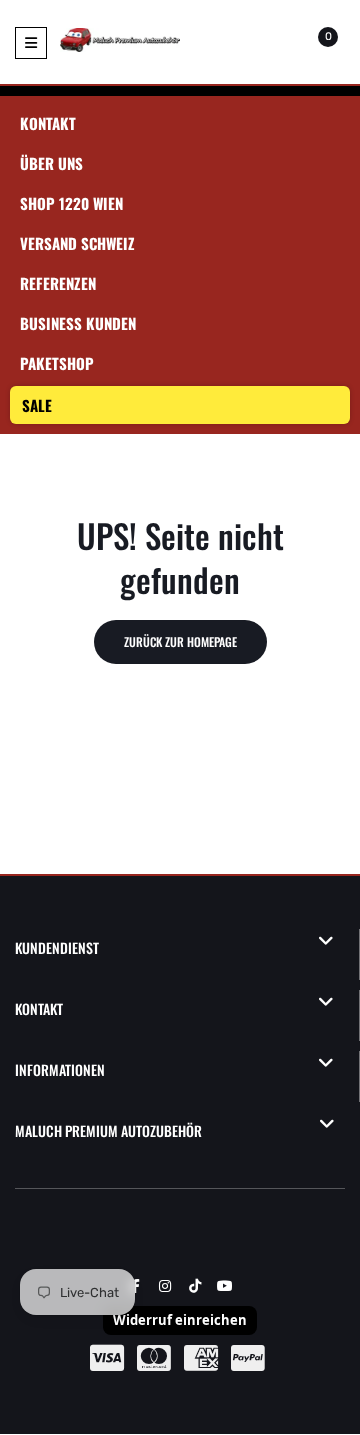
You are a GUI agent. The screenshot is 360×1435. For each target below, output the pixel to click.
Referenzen (58, 283)
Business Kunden (78, 323)
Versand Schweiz (77, 243)
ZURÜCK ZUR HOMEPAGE (180, 641)
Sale (37, 405)
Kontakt (48, 123)
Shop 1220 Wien (71, 203)
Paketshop (57, 363)
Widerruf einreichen (180, 1320)
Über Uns (51, 163)
